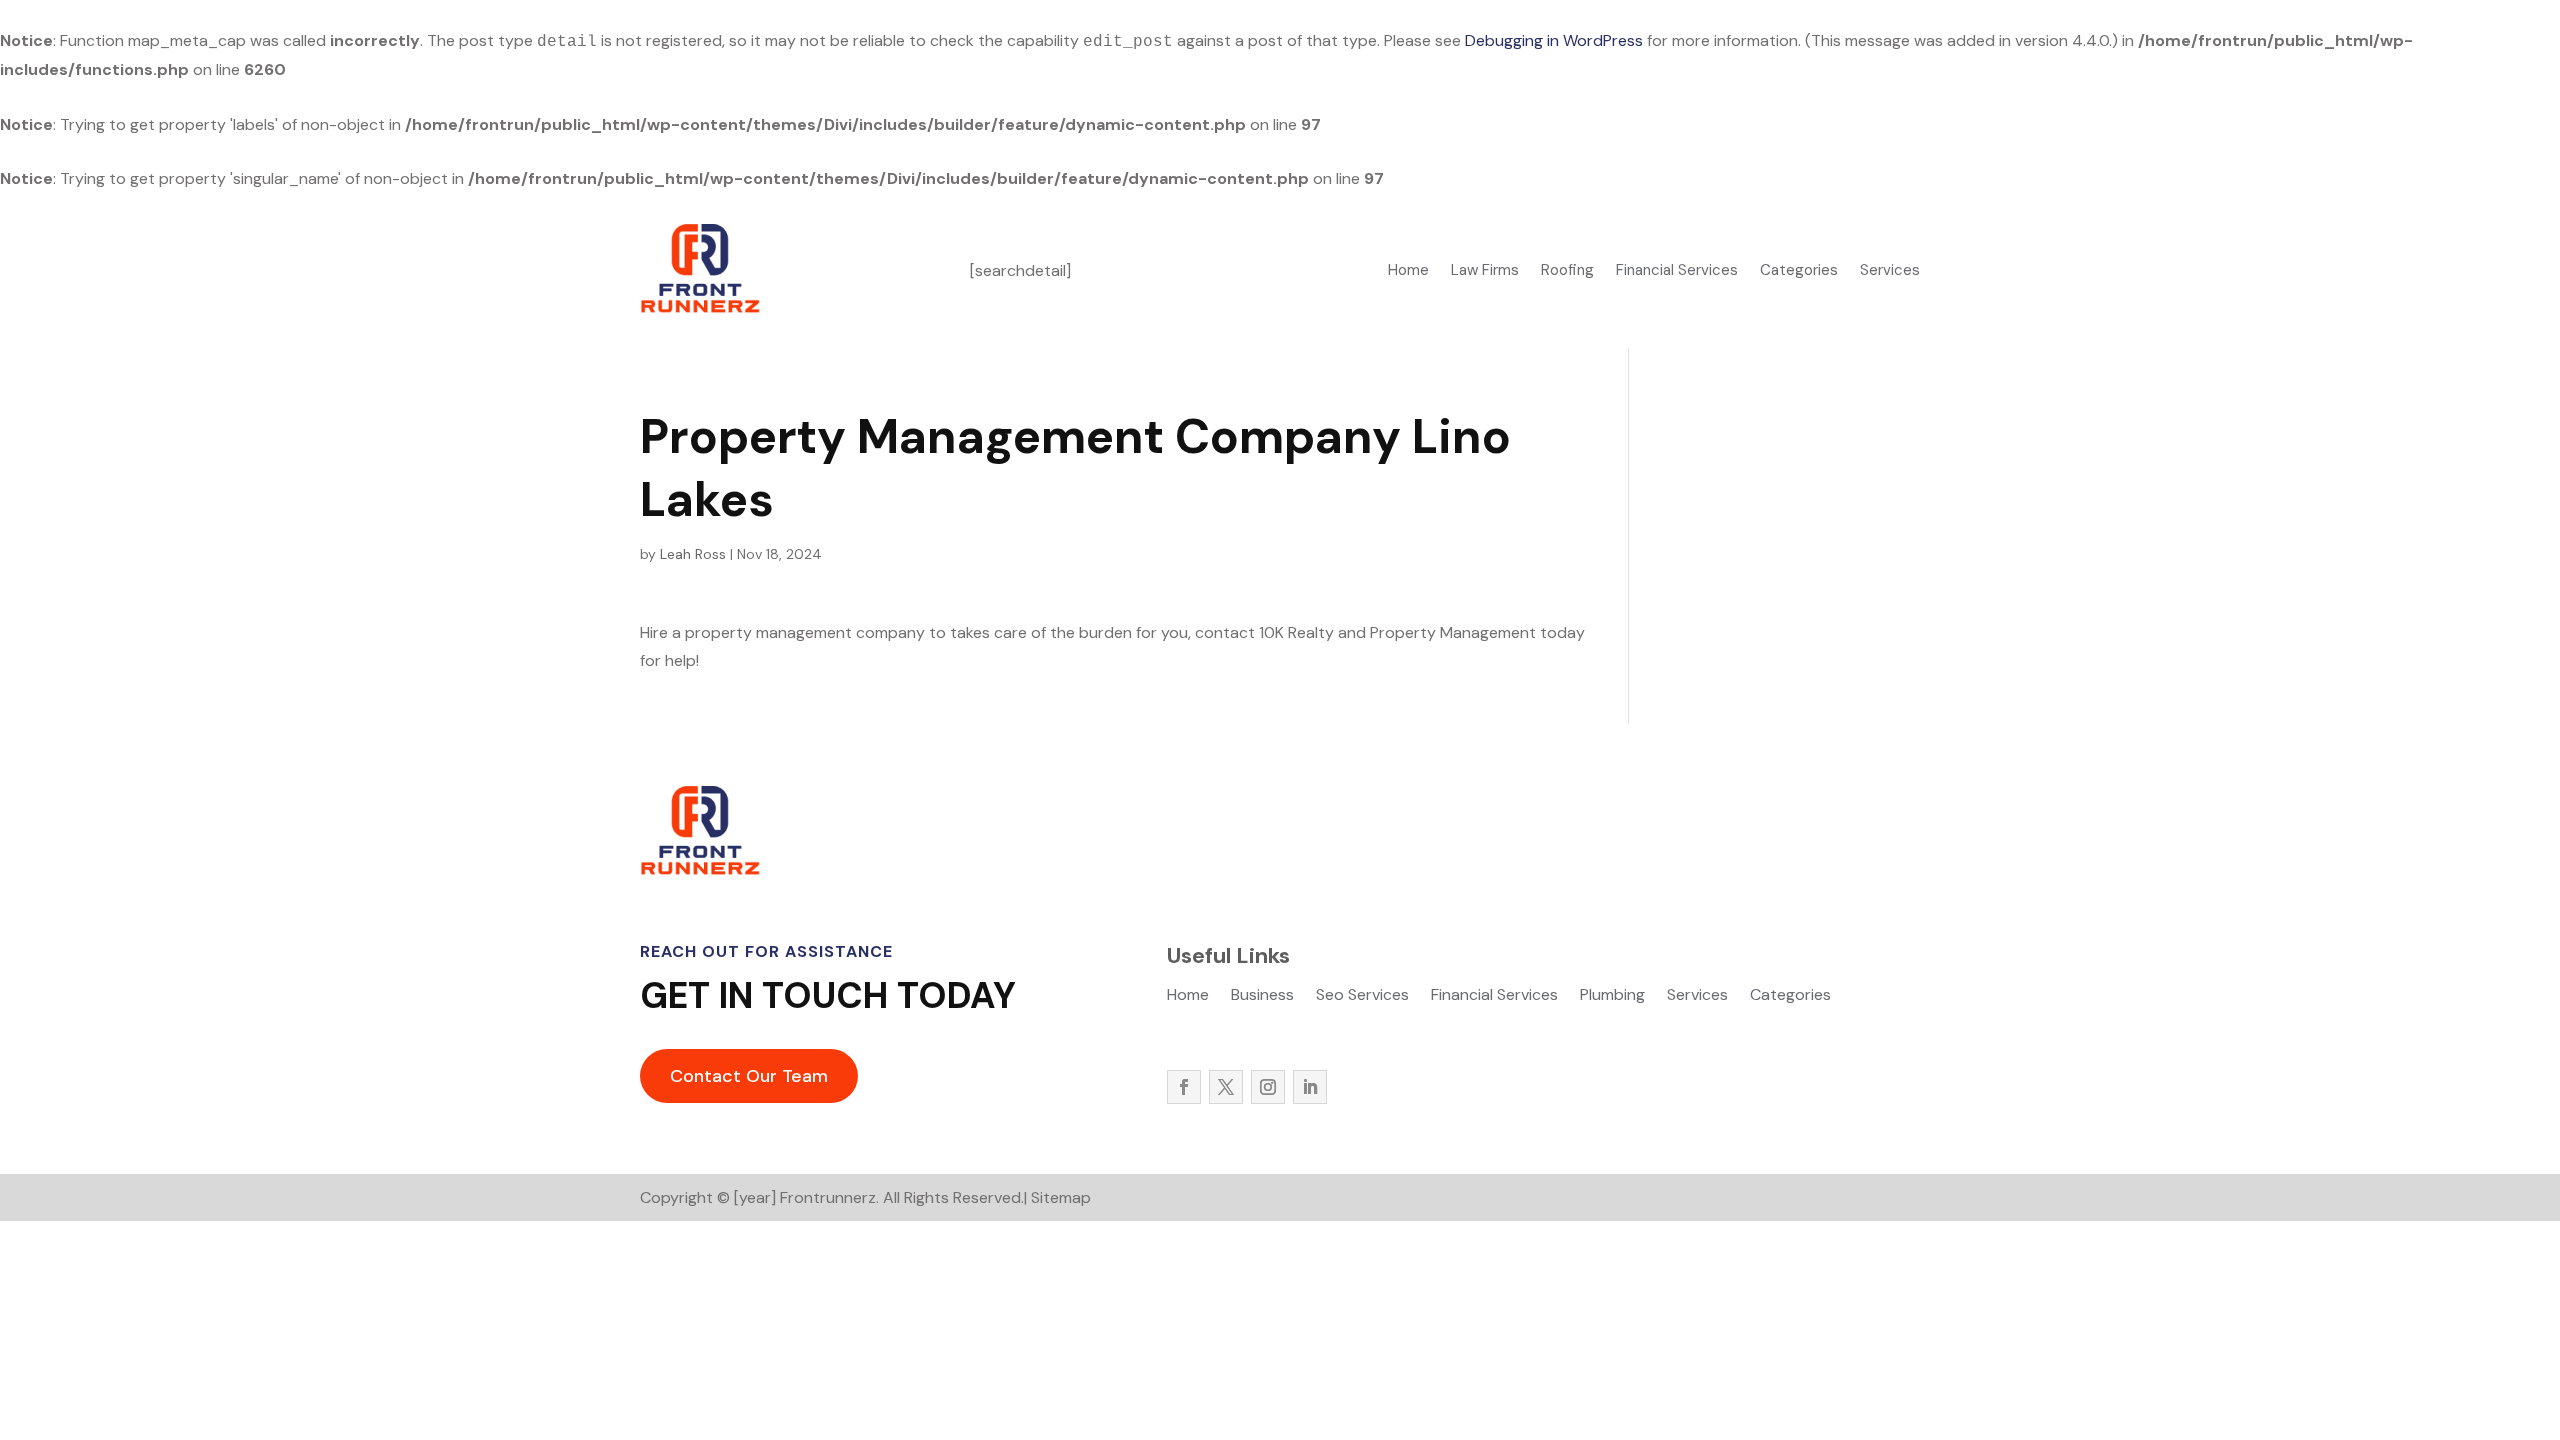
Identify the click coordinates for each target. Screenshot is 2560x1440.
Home (1408, 271)
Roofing (1567, 271)
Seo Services (1362, 996)
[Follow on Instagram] (1268, 1087)
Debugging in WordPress (1554, 40)
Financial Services (1677, 271)
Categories (1799, 271)
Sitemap (1061, 1197)
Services (1890, 271)
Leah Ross (693, 554)
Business (1262, 996)
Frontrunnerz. (829, 1197)
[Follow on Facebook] (1184, 1087)
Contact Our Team (749, 1076)
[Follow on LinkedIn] (1310, 1087)
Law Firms (1485, 271)
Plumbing (1612, 996)
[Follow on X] (1226, 1087)
